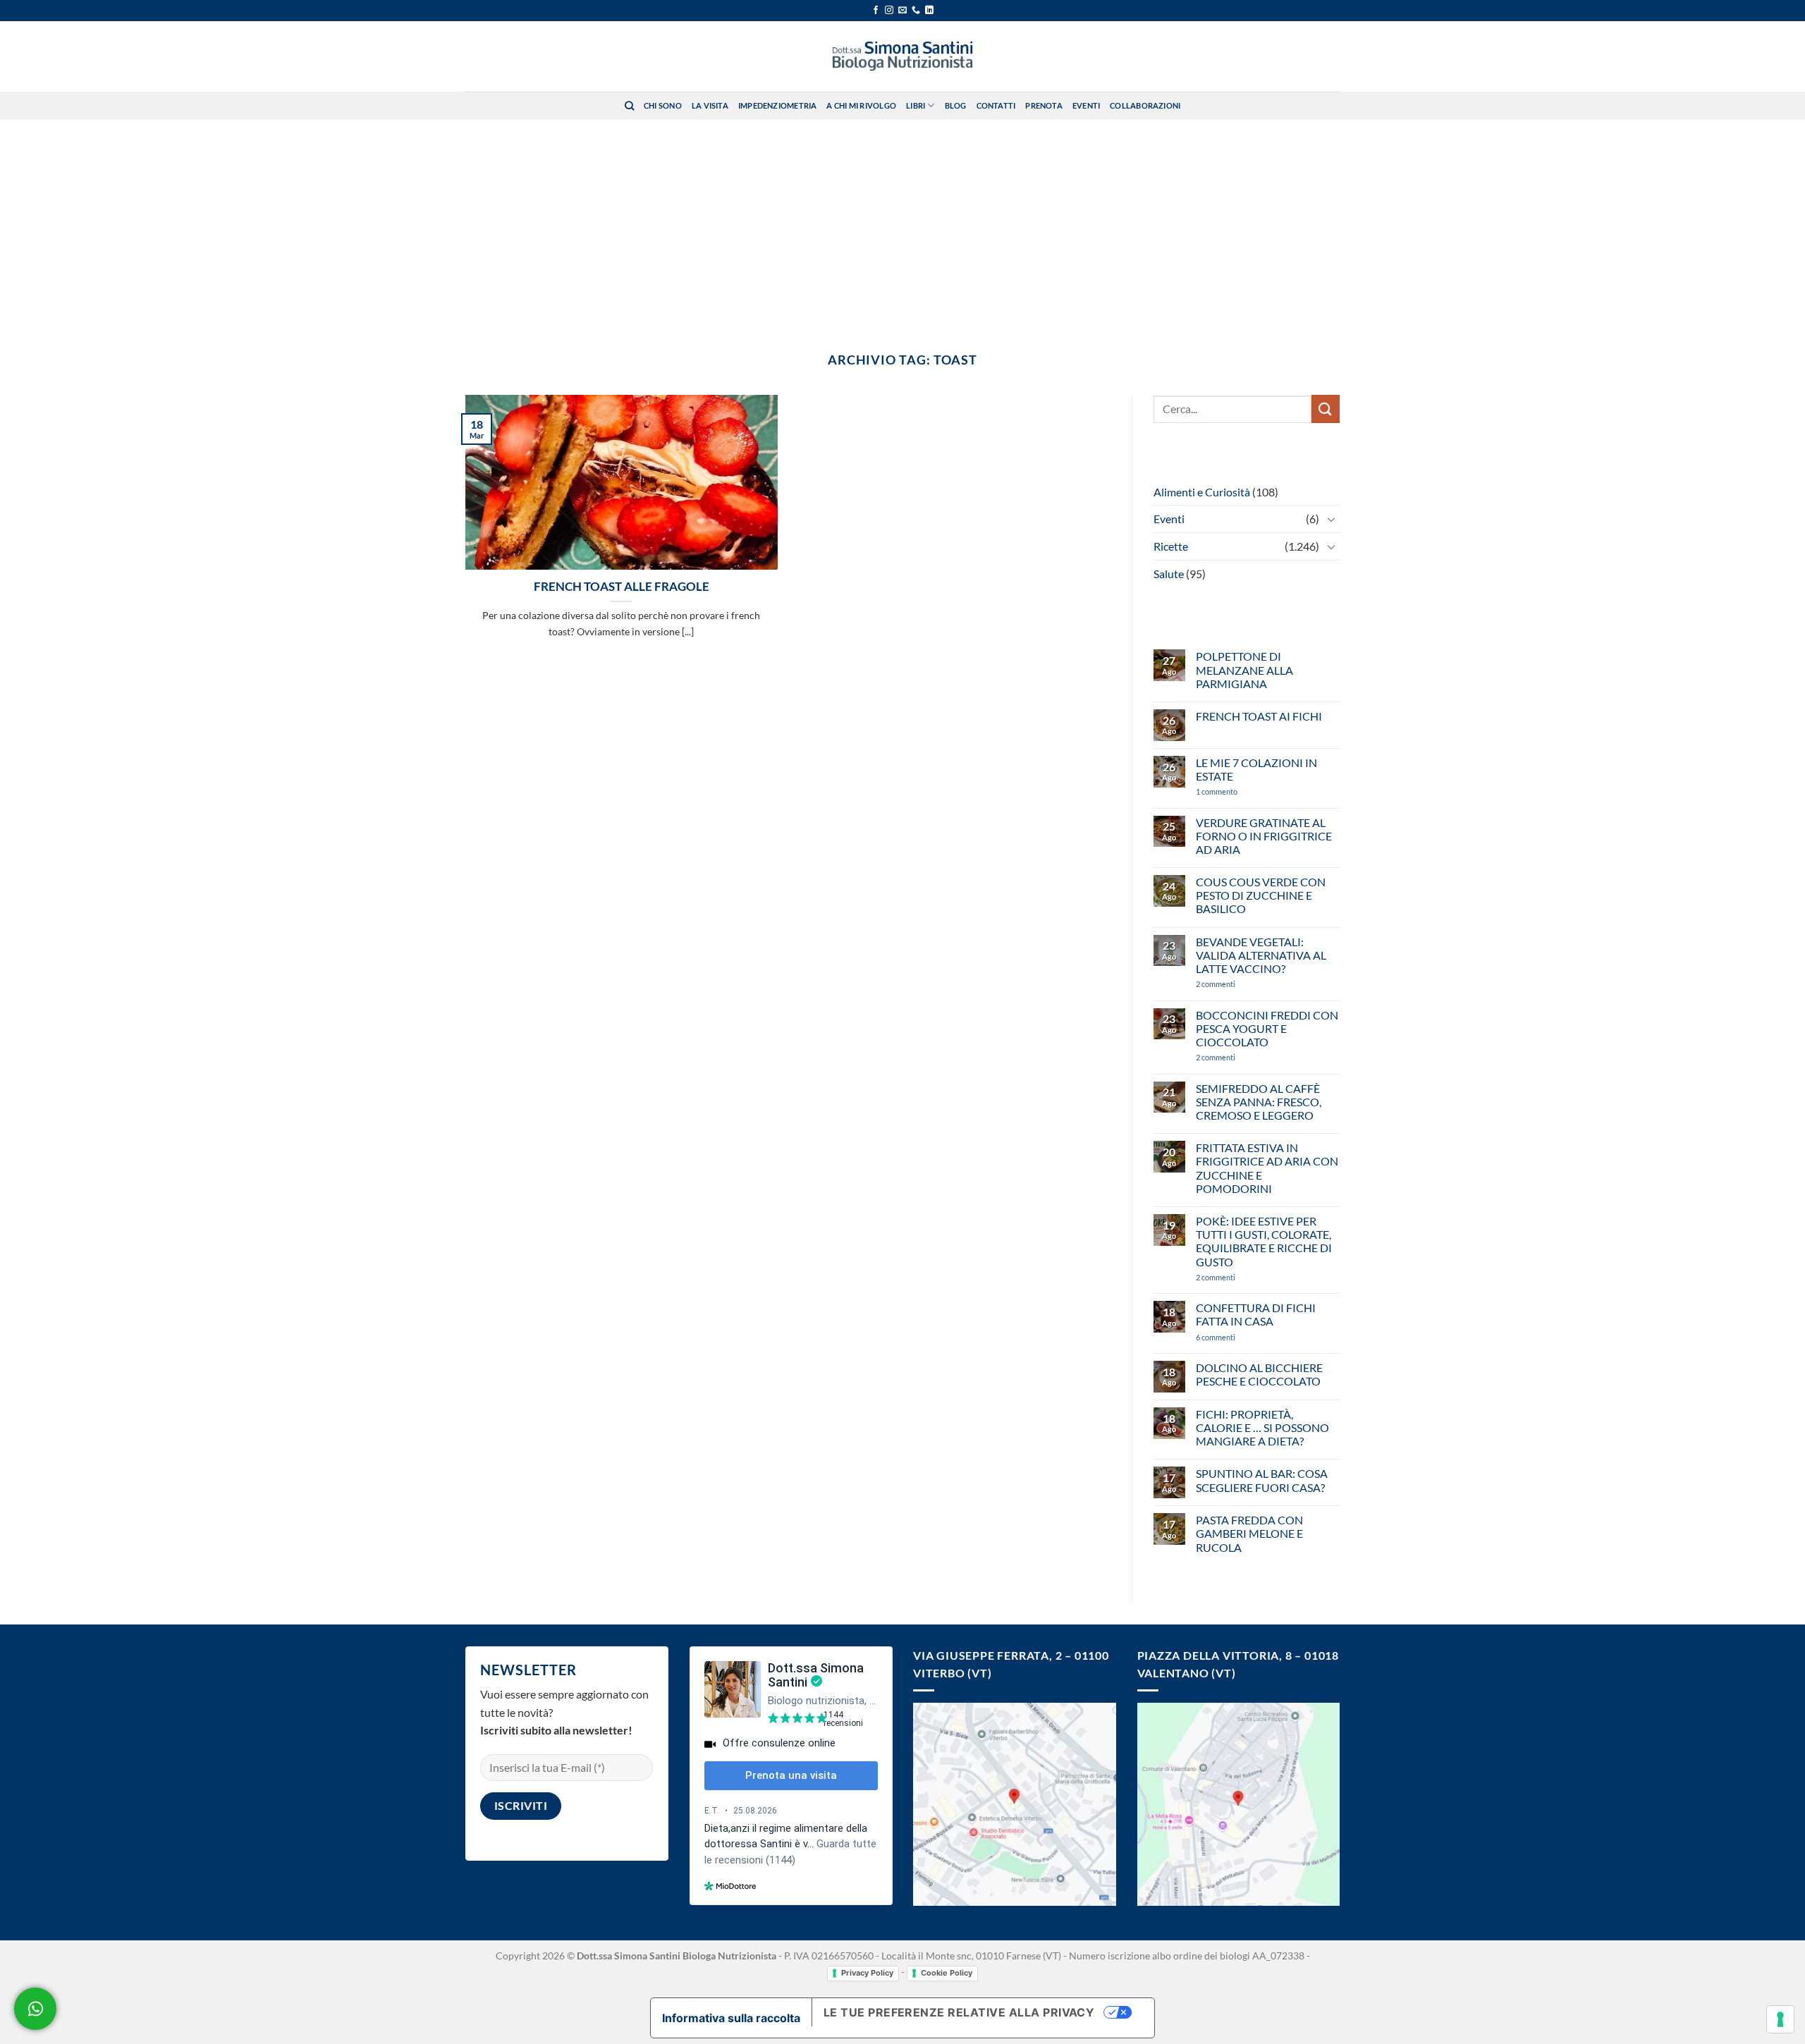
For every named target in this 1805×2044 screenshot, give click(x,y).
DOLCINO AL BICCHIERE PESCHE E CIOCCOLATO (1259, 1374)
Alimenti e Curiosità (1202, 492)
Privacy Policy (867, 1973)
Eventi (1086, 105)
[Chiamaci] (916, 11)
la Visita (710, 105)
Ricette (1171, 546)
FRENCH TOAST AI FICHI (1259, 716)
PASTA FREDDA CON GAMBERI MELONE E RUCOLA (1249, 1533)
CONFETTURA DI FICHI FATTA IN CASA (1256, 1314)
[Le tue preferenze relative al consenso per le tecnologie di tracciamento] (1780, 2019)
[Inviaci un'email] (902, 11)
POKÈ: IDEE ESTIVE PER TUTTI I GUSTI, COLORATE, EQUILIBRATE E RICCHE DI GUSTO (1264, 1241)
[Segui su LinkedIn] (929, 11)
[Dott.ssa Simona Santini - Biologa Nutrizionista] (902, 56)
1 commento (1237, 791)
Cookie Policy (947, 1973)
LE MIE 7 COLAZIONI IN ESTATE (1256, 769)
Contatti (996, 105)
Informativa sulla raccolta (731, 2018)
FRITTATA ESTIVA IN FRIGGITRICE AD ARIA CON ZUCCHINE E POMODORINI (1267, 1168)
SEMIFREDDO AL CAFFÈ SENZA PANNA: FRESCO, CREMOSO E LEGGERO (1259, 1102)
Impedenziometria (778, 105)
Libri (916, 105)
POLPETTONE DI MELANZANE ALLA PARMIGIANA (1244, 669)
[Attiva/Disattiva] (1331, 519)
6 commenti (1240, 1337)
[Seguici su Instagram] (889, 11)
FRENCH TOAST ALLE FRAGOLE (622, 587)
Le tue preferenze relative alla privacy (959, 2012)
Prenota (1044, 105)
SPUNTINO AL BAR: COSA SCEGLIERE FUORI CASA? (1262, 1480)
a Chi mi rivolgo (861, 105)
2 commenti (1239, 984)
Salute (1169, 574)
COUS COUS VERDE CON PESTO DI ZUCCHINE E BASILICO (1261, 895)
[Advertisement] (902, 225)
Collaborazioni (1145, 105)
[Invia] (1326, 409)
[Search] (629, 106)
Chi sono (663, 105)
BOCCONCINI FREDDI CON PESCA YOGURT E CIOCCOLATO (1267, 1028)
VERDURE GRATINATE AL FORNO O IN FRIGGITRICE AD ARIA (1264, 836)
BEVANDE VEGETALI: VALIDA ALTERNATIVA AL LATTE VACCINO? (1261, 955)
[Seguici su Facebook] (876, 11)
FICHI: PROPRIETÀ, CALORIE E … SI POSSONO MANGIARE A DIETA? (1262, 1427)
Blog (956, 105)
